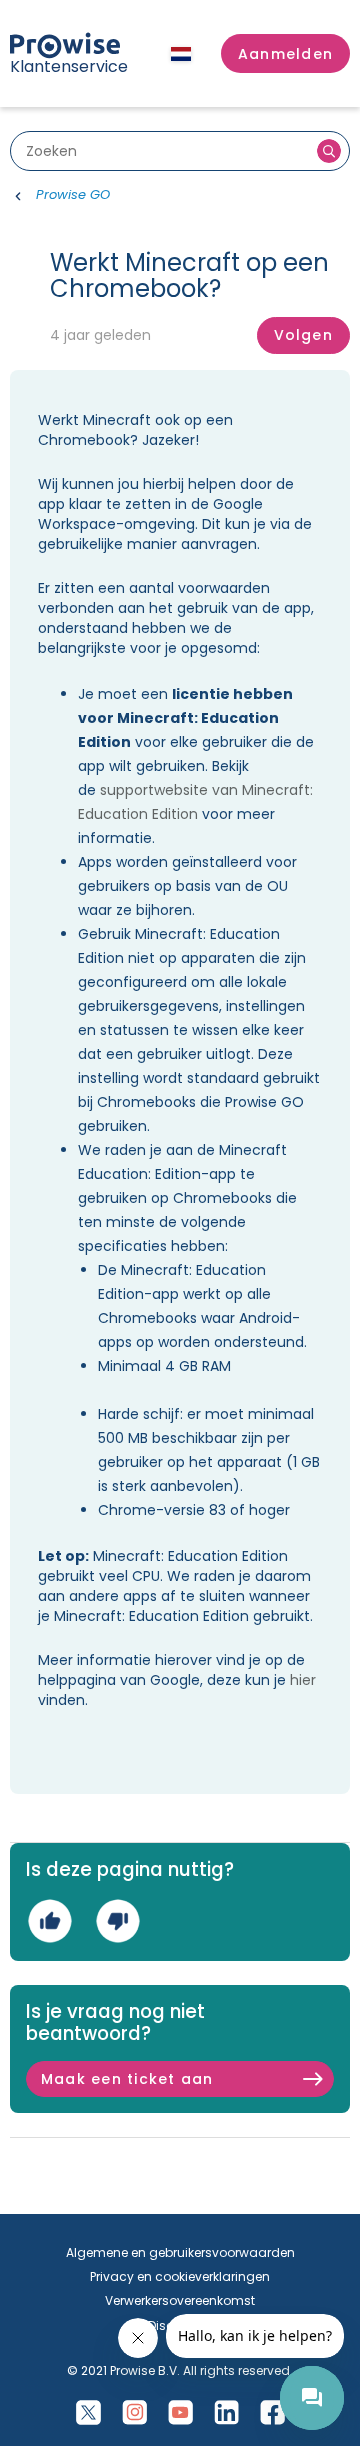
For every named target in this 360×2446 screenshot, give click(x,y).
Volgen (303, 335)
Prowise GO (73, 194)
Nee (117, 1920)
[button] (285, 54)
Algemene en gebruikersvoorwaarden (180, 2252)
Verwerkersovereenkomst (180, 2300)
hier (303, 1680)
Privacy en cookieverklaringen (180, 2276)
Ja (49, 1920)
